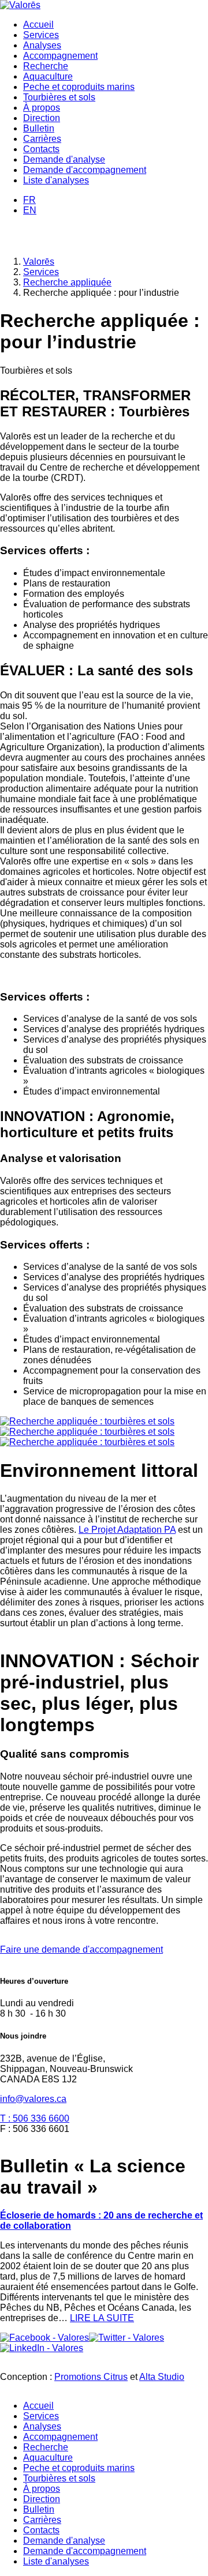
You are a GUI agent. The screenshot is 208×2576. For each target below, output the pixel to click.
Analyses (42, 45)
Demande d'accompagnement (85, 170)
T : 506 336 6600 (35, 2118)
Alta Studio (162, 2377)
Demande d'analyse (64, 159)
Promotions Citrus (91, 2377)
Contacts (41, 149)
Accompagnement (60, 56)
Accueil (38, 25)
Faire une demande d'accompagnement (81, 1949)
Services (41, 35)
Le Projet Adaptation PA (127, 1530)
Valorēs (39, 262)
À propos (42, 108)
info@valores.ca (33, 2099)
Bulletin (39, 128)
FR (29, 200)
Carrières (42, 139)
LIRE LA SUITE (102, 2318)
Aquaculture (48, 76)
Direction (42, 118)
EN (30, 210)
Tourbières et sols (59, 97)
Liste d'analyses (56, 180)
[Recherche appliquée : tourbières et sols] (87, 1421)
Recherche (46, 66)
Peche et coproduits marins (79, 87)
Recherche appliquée (67, 282)
